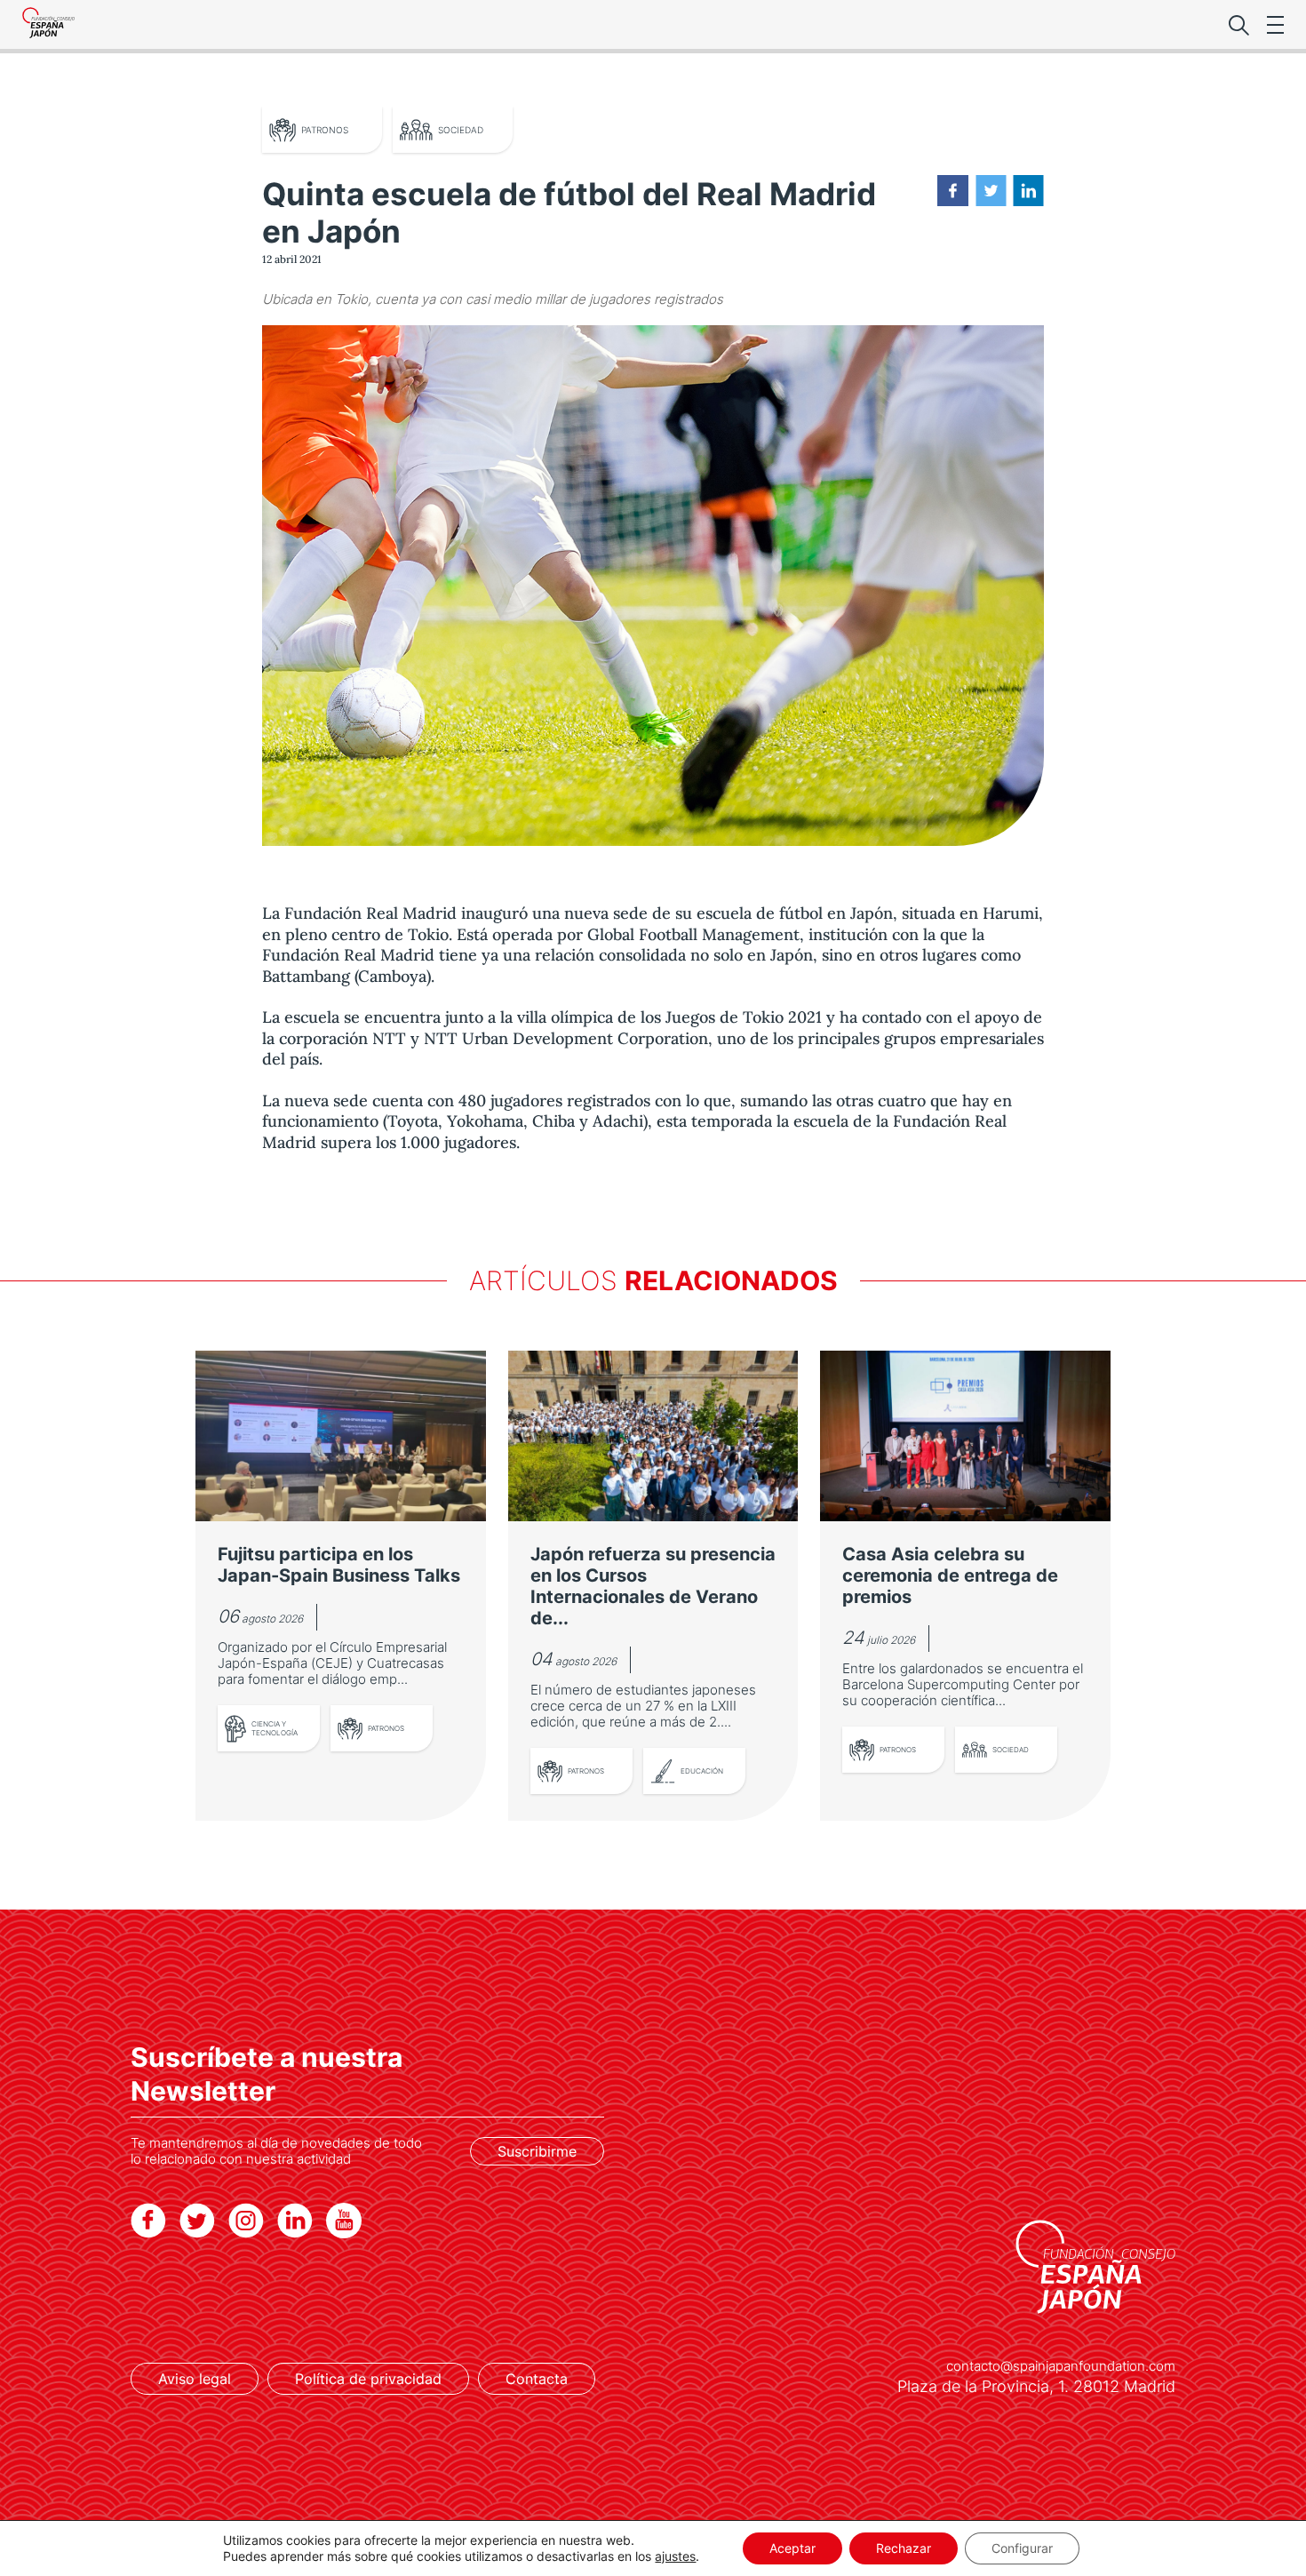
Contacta (537, 2379)
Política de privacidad (368, 2379)
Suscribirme (537, 2151)
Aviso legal (195, 2379)
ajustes (675, 2556)
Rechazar (904, 2548)
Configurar (1022, 2548)
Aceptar (792, 2548)
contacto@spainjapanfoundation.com (1061, 2366)
